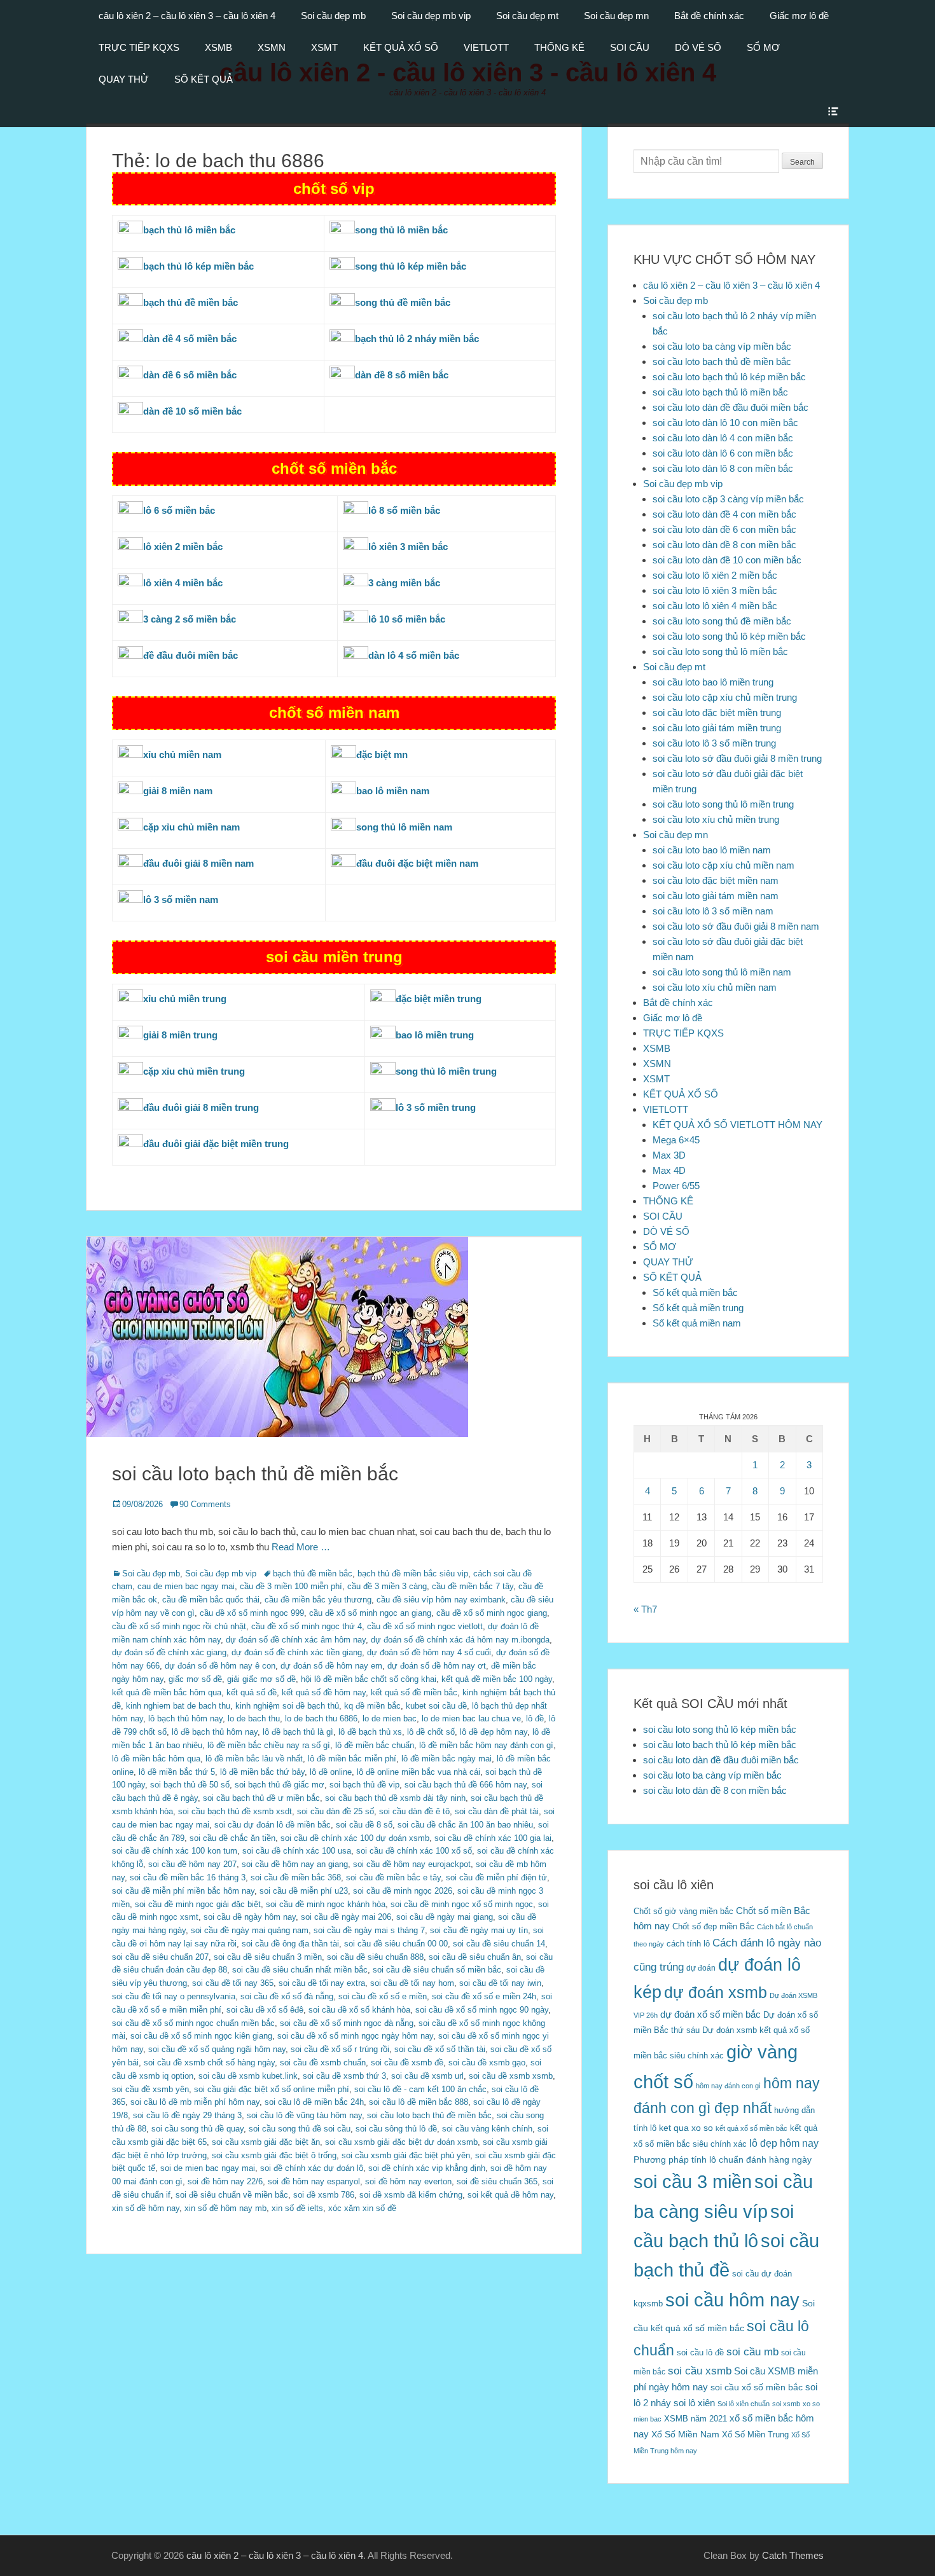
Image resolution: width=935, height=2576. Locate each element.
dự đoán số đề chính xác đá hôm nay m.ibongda (460, 1640)
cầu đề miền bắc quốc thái (211, 1600)
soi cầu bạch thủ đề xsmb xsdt (235, 1811)
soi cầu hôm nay (732, 2300)
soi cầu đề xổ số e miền (383, 1996)
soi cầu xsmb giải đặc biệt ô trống (274, 2155)
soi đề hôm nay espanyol (314, 2181)
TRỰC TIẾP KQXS (139, 47)
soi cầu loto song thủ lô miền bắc (720, 651)
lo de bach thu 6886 (321, 1718)
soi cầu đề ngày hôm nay (250, 1917)
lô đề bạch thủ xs (370, 1732)
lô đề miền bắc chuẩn (375, 1745)
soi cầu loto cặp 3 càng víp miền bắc (728, 499)
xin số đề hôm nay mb (225, 2208)
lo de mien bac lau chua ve (471, 1718)
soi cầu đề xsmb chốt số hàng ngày (209, 2063)
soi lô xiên (694, 2403)
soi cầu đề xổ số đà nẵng (287, 1996)
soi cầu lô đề (700, 2352)
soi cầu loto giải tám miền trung (717, 728)
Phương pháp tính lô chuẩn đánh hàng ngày (723, 2160)
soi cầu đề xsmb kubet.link (248, 2076)
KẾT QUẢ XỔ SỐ (401, 47)
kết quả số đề (252, 1692)
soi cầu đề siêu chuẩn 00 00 (396, 1944)
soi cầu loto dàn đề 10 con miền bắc (727, 560)
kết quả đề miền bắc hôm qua (167, 1692)
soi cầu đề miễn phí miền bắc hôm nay (183, 1891)
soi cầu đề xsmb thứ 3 (344, 2076)
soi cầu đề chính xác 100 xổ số (414, 1851)
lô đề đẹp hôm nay (494, 1732)
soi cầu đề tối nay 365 (233, 1983)
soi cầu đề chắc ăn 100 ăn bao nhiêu (465, 1825)
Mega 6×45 (676, 1140)
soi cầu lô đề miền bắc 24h (314, 2102)
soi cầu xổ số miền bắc (757, 2387)
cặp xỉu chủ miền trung (194, 1071)
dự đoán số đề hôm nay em (331, 1666)
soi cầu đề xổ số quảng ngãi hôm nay (217, 2049)
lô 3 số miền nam (181, 899)
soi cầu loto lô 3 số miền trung (714, 743)
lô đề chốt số (431, 1732)
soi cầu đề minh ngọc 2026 (403, 1891)
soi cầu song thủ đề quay (197, 2129)
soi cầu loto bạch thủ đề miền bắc (255, 1474)
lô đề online (331, 1772)
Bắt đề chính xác (709, 16)
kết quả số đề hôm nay (324, 1692)
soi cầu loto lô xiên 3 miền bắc (715, 590)
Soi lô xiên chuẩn (744, 2404)
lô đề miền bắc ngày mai (447, 1759)
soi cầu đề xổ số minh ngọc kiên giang (201, 2036)
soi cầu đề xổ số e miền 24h (484, 1996)
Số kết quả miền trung (698, 1308)
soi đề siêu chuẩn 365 (497, 2181)
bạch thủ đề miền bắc (313, 1574)
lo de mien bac (390, 1718)
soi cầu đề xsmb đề (407, 2063)
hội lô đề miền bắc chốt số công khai (369, 1679)
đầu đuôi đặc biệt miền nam (417, 863)
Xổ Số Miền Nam (685, 2434)
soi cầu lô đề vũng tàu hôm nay (304, 2115)
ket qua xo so (686, 2128)
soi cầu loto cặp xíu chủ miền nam (724, 865)
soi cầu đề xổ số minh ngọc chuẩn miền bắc (193, 2023)
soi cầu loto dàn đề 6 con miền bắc (724, 529)
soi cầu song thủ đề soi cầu (300, 2129)
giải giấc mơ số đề (261, 1679)
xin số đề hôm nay (146, 2208)
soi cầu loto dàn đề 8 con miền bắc (724, 545)
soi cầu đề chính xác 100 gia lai (493, 1838)
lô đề (535, 1718)
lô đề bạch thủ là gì (298, 1732)
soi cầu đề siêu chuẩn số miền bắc (437, 1970)
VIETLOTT (486, 47)
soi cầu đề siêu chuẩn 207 (160, 1957)
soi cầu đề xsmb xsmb (511, 2076)
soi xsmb (786, 2404)
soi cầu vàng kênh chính (487, 2129)
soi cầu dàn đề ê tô (414, 1811)
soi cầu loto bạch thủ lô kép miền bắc (729, 377)
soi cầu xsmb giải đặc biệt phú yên (406, 2155)
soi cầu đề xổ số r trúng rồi (340, 2049)
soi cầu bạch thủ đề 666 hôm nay (466, 1785)
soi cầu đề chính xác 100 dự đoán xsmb (355, 1838)
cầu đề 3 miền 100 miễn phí (291, 1586)
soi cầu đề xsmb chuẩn (323, 2063)
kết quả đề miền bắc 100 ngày (497, 1679)
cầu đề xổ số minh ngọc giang (492, 1613)
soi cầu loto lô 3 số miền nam (713, 911)
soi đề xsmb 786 (324, 2195)
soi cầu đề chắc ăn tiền (232, 1838)
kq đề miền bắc (372, 1706)
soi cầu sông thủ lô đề (396, 2129)
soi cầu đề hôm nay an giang (295, 1864)
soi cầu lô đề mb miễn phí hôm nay (195, 2102)
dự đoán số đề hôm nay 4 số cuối (429, 1652)
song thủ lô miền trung (446, 1071)
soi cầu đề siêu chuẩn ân (475, 1957)
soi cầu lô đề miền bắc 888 (419, 2102)
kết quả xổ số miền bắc (751, 2128)
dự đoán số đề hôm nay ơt (437, 1666)
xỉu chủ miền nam (182, 754)
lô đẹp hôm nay (784, 2143)
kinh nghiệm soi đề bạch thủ (287, 1706)
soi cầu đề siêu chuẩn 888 (375, 1957)
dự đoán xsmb (716, 1993)
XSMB (218, 47)
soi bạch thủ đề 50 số (190, 1785)
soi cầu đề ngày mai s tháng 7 (369, 1930)
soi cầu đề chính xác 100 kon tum (175, 1851)
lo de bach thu (254, 1718)
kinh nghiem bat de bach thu (178, 1706)
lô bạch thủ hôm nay (185, 1718)
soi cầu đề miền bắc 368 (296, 1877)
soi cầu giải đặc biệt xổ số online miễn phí (272, 2089)
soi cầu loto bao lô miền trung (713, 682)
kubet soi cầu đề (436, 1706)
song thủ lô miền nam (404, 827)
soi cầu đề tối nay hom (412, 1983)
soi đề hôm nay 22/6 (225, 2181)
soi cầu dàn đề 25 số (336, 1811)
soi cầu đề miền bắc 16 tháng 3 (188, 1877)
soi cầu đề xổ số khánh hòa (359, 2010)
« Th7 (645, 1609)
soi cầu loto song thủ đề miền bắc (722, 621)
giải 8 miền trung (180, 1035)
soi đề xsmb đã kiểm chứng (411, 2195)
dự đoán (701, 1968)
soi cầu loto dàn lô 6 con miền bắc (723, 453)
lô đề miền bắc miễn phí (352, 1759)
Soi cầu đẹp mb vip (431, 16)
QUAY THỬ (124, 79)
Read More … (301, 1547)
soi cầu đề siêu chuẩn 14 (499, 1944)
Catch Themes (793, 2555)
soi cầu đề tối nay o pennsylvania (174, 1996)
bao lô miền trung (435, 1035)
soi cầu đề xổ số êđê (265, 2010)
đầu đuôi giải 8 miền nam (198, 863)
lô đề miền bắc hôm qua (156, 1759)
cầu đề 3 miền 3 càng (387, 1586)
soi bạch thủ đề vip (364, 1785)
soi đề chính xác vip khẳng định (427, 2168)
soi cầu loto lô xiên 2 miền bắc (715, 575)
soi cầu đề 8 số (364, 1825)
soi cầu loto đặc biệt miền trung (717, 713)
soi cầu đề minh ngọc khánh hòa (326, 1904)
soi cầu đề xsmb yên (150, 2089)
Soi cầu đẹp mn (616, 16)
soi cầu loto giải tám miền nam (716, 896)
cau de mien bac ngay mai (186, 1586)
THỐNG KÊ (559, 47)
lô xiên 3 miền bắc (408, 547)
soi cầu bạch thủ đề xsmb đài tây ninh (395, 1798)
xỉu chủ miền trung (185, 999)
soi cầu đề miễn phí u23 (304, 1891)
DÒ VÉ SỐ (698, 47)
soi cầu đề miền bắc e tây (393, 1877)
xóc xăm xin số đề (362, 2208)
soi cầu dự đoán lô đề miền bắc (273, 1825)
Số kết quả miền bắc (695, 1292)
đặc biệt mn (382, 754)
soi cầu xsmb (700, 2371)
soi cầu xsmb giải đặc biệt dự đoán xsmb (401, 2142)
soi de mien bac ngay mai (208, 2168)
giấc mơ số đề (195, 1679)
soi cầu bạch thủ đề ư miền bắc (261, 1798)
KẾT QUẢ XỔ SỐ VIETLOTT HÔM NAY (738, 1125)
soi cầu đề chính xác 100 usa (297, 1851)
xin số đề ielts (297, 2208)
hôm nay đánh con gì (728, 2086)
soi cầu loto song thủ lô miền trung (723, 804)
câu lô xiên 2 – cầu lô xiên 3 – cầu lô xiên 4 (187, 16)
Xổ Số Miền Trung (755, 2435)
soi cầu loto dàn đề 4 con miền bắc (724, 514)
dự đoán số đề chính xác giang (169, 1652)
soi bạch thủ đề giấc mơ (280, 1785)
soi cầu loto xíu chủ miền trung (716, 819)
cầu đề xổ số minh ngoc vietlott (425, 1626)
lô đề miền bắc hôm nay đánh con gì (486, 1745)
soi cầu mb (752, 2352)
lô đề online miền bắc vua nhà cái (419, 1772)
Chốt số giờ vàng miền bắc (683, 1911)
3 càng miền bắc (404, 583)
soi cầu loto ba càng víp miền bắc (722, 346)
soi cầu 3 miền (693, 2181)
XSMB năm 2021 (696, 2419)
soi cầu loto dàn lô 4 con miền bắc (723, 438)
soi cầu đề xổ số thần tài (440, 2049)
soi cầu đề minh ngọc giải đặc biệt (198, 1904)
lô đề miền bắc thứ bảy (262, 1772)
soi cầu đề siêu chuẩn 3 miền (268, 1957)
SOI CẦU (630, 47)
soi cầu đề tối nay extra (322, 1983)
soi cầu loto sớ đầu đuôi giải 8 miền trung (737, 758)
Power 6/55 (676, 1186)
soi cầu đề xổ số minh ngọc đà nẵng (347, 2023)
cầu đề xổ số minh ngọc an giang (370, 1613)
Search (802, 162)
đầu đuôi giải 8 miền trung (201, 1107)
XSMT (324, 47)
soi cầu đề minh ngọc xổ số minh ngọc (462, 1904)
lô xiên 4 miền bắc (183, 583)
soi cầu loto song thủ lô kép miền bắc (729, 636)
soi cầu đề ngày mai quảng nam (250, 1930)
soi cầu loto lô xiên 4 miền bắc (715, 606)
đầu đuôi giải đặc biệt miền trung (216, 1144)
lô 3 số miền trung (436, 1107)
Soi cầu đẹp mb (333, 16)
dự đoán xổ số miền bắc (710, 2014)
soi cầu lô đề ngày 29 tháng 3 (187, 2115)
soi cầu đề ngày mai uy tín (479, 1930)
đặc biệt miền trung (439, 999)
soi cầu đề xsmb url (427, 2076)
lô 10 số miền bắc (407, 619)
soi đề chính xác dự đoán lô (312, 2168)
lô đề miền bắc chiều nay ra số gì (269, 1745)
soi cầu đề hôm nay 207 (192, 1864)
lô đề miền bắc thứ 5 (177, 1772)
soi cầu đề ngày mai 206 (346, 1917)
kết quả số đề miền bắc (414, 1692)
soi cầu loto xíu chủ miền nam (715, 987)
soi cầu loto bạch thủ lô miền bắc (720, 392)
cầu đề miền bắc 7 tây (473, 1586)
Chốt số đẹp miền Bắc (713, 1926)
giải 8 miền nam (178, 791)
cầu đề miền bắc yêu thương (318, 1600)
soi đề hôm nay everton (408, 2181)
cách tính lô (688, 1944)
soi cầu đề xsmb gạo (487, 2063)
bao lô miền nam (393, 791)
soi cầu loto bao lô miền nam (712, 850)
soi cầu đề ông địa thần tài (290, 1944)
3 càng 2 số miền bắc (190, 619)
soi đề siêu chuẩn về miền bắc (232, 2195)
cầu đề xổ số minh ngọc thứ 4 (307, 1626)
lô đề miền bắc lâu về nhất (254, 1759)
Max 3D (669, 1155)
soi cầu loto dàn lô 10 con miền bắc (725, 423)
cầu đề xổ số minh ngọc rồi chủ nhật (179, 1626)
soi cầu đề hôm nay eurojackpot (412, 1864)
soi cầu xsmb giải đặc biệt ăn (266, 2142)
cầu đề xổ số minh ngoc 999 (252, 1613)
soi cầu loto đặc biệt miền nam (716, 880)
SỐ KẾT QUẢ (204, 79)
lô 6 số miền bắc (179, 510)
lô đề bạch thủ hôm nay (215, 1732)
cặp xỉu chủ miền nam (191, 827)
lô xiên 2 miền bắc (183, 547)
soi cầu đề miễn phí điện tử (496, 1877)
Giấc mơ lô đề (799, 16)
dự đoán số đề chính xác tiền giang (297, 1652)
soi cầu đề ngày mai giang (445, 1917)
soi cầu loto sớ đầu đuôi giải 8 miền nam (736, 926)
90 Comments (205, 1504)
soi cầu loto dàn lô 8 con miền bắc (723, 468)
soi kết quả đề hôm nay (510, 2195)
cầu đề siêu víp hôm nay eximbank (441, 1600)
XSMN (272, 47)
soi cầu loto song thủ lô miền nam (722, 972)
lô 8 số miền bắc (404, 510)
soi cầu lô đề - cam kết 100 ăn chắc (420, 2089)
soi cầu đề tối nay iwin (500, 1983)
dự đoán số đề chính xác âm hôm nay (296, 1640)
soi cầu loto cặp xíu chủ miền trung (725, 697)
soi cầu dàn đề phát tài (497, 1811)
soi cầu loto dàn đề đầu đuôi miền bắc (731, 407)
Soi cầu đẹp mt (527, 16)
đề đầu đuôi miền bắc (190, 655)
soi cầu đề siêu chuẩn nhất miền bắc (300, 1970)
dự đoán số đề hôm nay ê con (220, 1666)
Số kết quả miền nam (697, 1323)
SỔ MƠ (763, 47)
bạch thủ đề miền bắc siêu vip (413, 1574)
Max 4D (669, 1170)
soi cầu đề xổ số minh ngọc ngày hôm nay (355, 2036)
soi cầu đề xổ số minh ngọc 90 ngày (482, 2010)
